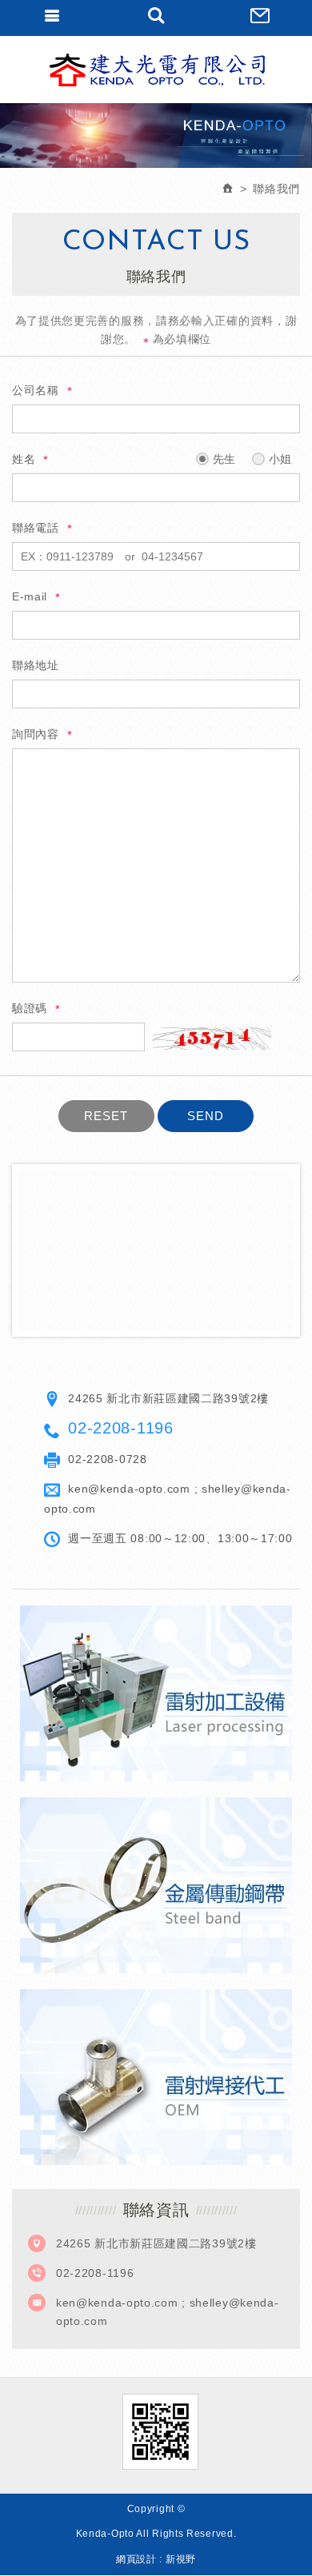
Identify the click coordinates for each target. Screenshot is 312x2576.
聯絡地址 (36, 665)
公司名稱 (36, 390)
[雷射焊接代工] (156, 2077)
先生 (222, 459)
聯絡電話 (36, 528)
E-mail (30, 596)
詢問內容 (36, 734)
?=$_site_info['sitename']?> (156, 70)
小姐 (278, 459)
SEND (206, 1116)
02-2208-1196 (120, 1428)
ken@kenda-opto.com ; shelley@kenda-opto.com (168, 2311)
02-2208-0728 (107, 1459)
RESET (106, 1116)
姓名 (24, 459)
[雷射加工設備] (156, 1693)
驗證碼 (30, 1008)
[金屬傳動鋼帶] (156, 1885)
